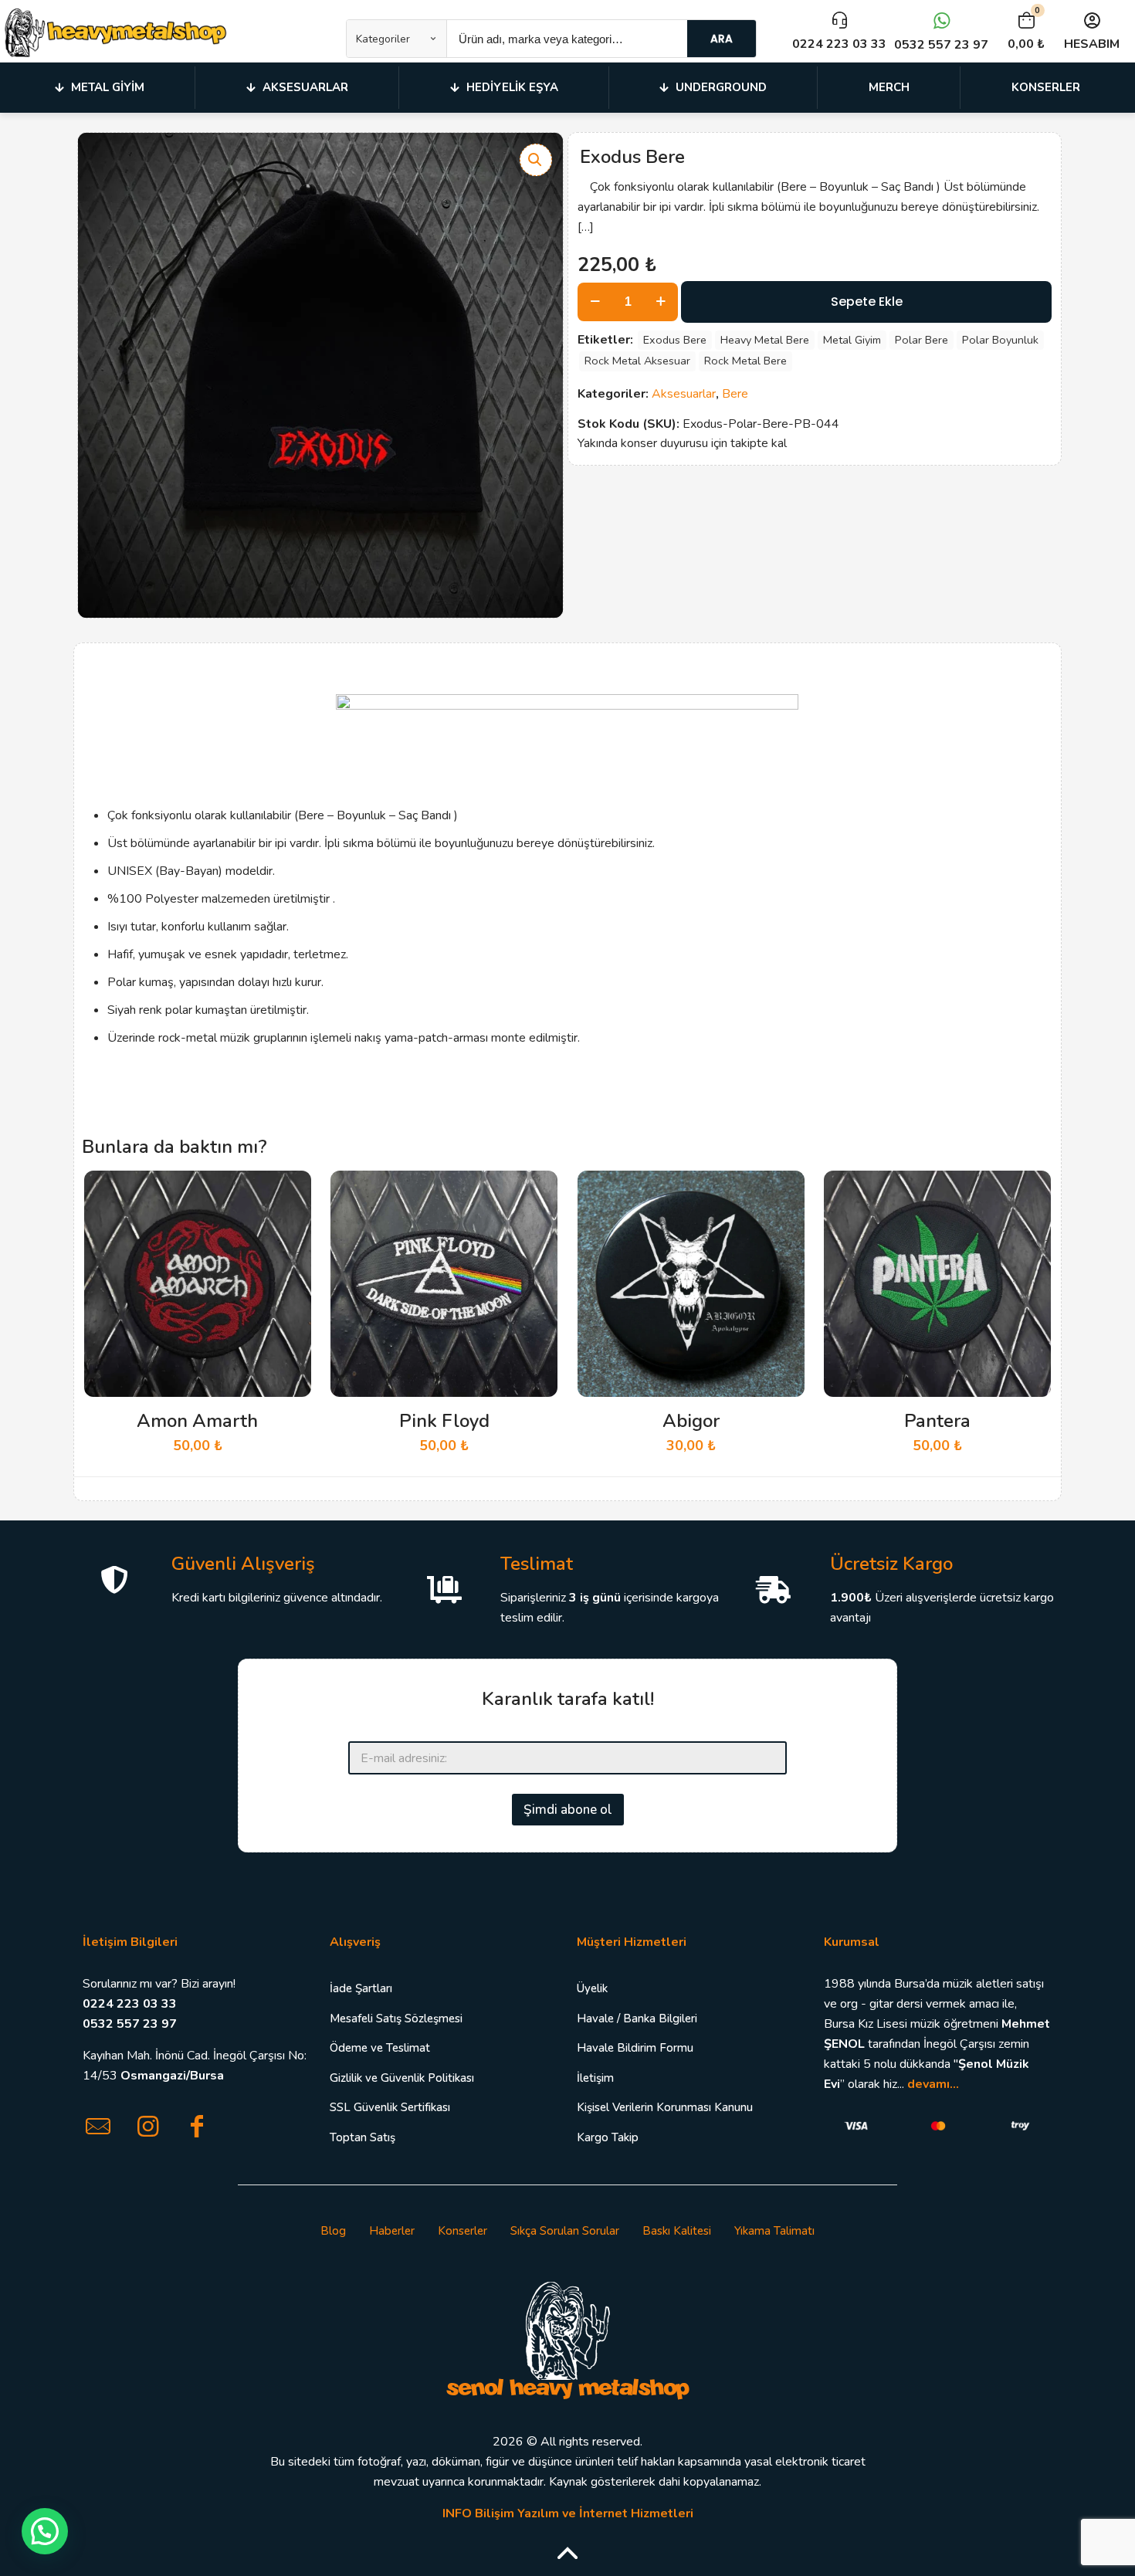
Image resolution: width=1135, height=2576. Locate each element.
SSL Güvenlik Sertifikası (390, 2107)
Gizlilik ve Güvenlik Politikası (402, 2078)
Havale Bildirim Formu (635, 2048)
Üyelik (592, 1988)
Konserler (462, 2231)
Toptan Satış (363, 2137)
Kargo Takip (608, 2137)
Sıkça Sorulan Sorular (565, 2231)
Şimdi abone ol (568, 1810)
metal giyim (852, 340)
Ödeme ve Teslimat (380, 2048)
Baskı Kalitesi (677, 2231)
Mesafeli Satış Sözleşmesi (396, 2018)
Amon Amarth (197, 1421)
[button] (536, 160)
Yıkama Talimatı (774, 2231)
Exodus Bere (675, 340)
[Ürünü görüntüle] (290, 1225)
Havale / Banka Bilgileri (637, 2018)
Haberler (392, 2231)
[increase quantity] (661, 302)
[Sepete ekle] (290, 1192)
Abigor (691, 1421)
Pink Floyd (444, 1421)
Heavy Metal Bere (765, 340)
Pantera (937, 1421)
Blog (333, 2231)
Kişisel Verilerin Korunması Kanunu (665, 2107)
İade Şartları (361, 1988)
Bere (735, 394)
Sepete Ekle (867, 302)
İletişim (595, 2078)
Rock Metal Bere (745, 361)
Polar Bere (922, 340)
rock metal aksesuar (637, 361)
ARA (722, 39)
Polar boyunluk (1000, 340)
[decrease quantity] (595, 302)
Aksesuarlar (684, 394)
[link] (567, 2339)
